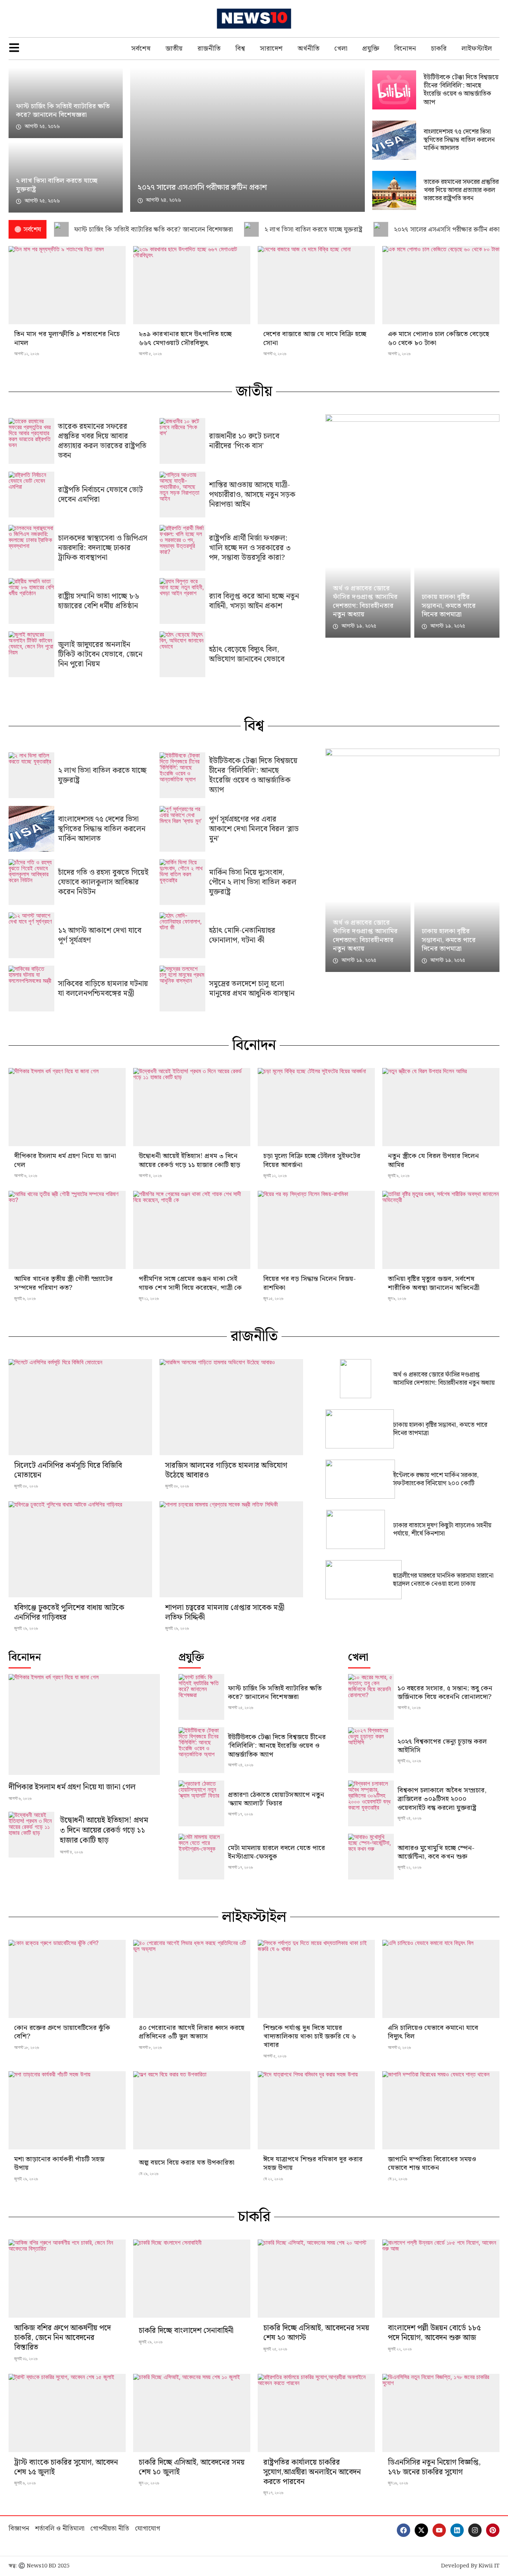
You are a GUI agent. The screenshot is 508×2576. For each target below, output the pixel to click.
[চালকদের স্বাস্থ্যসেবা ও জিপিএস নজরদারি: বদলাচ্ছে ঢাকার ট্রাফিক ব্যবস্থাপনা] (31, 548)
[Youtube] (439, 2530)
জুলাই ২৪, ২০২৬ (409, 1818)
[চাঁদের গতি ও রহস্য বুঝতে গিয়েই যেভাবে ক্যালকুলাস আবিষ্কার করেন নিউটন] (31, 882)
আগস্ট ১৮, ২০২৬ (27, 2047)
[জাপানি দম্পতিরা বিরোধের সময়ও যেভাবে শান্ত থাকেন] (441, 2110)
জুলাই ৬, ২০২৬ (25, 1298)
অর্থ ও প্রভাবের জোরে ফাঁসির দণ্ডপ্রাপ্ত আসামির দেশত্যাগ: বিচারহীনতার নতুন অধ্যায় (365, 601)
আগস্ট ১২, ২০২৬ (27, 354)
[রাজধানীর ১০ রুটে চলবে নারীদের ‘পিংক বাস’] (182, 441)
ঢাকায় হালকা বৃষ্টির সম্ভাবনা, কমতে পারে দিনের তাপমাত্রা (449, 606)
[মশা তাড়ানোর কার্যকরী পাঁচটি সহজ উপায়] (67, 2110)
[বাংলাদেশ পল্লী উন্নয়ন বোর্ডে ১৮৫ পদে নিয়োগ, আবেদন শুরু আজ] (441, 2279)
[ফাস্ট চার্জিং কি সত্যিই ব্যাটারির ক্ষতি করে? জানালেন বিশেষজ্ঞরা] (201, 1697)
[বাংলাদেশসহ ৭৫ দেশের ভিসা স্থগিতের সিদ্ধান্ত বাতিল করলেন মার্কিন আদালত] (31, 829)
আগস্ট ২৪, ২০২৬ (241, 1765)
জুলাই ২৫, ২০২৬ (275, 2349)
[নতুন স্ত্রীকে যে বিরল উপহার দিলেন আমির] (441, 1107)
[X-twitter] (421, 2530)
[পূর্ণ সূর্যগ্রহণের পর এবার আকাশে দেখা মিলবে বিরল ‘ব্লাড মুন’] (182, 829)
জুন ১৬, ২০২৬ (398, 2483)
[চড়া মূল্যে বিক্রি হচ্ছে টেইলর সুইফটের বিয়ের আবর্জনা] (316, 1107)
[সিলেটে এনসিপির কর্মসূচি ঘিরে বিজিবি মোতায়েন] (80, 1407)
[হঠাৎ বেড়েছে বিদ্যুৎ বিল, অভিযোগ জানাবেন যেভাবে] (182, 654)
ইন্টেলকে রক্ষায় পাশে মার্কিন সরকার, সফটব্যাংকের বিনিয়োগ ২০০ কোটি (436, 1479)
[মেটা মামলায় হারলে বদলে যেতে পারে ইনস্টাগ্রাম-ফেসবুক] (201, 1857)
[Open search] (496, 19)
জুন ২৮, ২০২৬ (149, 2483)
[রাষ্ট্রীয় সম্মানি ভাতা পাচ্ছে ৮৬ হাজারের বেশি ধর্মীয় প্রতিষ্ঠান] (31, 601)
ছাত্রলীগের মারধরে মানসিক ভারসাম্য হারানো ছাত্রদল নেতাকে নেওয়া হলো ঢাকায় (443, 1580)
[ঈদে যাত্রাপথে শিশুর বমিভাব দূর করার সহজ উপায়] (316, 2110)
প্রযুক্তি (371, 49)
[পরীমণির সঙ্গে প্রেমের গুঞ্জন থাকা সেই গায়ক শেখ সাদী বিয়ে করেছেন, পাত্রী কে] (192, 1230)
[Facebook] (403, 2530)
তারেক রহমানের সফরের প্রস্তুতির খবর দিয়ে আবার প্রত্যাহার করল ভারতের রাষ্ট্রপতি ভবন (461, 190)
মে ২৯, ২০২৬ (149, 2174)
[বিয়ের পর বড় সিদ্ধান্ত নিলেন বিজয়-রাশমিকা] (316, 1230)
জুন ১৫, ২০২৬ (273, 1298)
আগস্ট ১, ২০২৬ (399, 354)
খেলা (341, 49)
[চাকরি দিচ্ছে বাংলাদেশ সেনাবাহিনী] (192, 2279)
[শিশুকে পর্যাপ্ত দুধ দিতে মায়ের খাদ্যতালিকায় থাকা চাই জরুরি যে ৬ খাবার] (316, 1979)
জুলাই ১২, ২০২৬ (275, 1176)
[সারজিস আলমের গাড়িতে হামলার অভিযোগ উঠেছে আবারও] (231, 1407)
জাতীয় (174, 49)
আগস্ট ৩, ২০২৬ (275, 354)
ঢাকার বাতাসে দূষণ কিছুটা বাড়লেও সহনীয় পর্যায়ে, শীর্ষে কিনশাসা (442, 1530)
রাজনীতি (209, 49)
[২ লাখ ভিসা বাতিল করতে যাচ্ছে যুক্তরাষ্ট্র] (31, 775)
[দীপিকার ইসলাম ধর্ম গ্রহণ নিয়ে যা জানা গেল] (67, 1107)
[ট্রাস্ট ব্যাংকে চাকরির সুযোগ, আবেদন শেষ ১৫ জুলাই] (67, 2413)
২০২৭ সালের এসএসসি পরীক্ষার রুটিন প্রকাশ (202, 188)
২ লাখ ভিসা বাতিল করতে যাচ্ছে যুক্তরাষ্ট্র (57, 185)
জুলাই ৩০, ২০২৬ (26, 1486)
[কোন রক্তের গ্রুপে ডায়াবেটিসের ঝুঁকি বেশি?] (67, 1979)
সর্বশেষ (141, 49)
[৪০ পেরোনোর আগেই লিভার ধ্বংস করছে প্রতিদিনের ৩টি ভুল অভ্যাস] (192, 1979)
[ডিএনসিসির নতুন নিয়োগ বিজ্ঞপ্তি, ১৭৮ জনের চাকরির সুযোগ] (441, 2413)
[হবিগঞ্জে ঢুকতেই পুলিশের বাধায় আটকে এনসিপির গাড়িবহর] (80, 1549)
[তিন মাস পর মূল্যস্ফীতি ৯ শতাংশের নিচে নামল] (67, 285)
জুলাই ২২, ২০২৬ (409, 1867)
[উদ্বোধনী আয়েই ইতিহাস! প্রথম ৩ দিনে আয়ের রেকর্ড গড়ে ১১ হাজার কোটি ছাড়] (192, 1107)
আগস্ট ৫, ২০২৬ (150, 354)
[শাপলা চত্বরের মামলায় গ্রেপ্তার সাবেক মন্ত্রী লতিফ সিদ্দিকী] (231, 1549)
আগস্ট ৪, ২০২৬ (150, 1176)
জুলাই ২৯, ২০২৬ (26, 1628)
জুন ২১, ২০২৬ (149, 1298)
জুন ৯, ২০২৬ (397, 1298)
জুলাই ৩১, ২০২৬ (409, 1761)
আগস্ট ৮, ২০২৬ (150, 2047)
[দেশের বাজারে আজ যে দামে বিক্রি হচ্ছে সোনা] (316, 285)
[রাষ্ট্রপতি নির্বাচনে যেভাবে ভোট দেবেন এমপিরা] (31, 495)
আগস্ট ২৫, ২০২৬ (241, 1708)
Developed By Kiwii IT (470, 2566)
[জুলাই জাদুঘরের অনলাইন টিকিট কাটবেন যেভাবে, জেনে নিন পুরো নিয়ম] (31, 654)
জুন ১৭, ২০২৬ (273, 2493)
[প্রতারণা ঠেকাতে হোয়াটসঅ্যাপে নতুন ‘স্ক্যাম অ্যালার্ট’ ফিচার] (201, 1803)
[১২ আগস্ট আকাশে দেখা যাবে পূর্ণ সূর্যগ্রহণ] (31, 935)
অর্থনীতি (308, 49)
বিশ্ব (240, 49)
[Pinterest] (493, 2530)
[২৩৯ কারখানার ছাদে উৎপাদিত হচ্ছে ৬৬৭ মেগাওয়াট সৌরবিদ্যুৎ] (192, 285)
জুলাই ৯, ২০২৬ (399, 1176)
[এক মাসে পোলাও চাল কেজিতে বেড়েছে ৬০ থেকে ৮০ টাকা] (441, 285)
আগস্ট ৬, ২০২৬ (26, 1176)
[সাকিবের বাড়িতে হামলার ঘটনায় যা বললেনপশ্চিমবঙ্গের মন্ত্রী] (31, 989)
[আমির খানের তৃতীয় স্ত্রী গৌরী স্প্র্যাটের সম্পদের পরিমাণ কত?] (67, 1230)
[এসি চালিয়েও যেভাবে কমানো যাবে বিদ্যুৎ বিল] (441, 1979)
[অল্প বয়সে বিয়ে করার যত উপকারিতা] (192, 2110)
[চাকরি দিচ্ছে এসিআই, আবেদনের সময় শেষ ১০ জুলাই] (192, 2413)
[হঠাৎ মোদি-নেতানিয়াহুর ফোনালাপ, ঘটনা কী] (182, 935)
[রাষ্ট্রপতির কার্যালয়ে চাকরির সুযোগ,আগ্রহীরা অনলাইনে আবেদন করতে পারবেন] (316, 2413)
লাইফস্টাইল (477, 49)
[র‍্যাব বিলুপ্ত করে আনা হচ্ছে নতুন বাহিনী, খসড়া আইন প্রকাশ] (182, 601)
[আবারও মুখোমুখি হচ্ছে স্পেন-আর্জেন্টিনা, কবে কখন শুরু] (371, 1857)
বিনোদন (405, 49)
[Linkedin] (457, 2530)
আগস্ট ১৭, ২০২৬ (240, 1814)
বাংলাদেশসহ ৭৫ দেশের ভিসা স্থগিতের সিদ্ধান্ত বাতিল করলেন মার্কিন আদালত (459, 140)
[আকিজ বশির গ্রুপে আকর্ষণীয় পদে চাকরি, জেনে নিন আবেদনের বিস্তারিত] (67, 2279)
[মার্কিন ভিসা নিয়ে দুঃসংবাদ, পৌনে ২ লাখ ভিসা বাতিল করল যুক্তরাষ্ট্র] (182, 882)
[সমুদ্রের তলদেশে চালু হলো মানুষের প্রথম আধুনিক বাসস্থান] (182, 989)
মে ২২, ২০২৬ (273, 2179)
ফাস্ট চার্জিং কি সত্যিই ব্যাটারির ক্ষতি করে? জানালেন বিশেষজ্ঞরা (63, 111)
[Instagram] (475, 2530)
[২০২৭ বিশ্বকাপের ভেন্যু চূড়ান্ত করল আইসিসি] (371, 1750)
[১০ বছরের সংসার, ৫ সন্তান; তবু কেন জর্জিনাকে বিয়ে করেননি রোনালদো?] (371, 1697)
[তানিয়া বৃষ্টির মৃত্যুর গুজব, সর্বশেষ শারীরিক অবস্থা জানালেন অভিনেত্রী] (441, 1230)
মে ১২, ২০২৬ (398, 2179)
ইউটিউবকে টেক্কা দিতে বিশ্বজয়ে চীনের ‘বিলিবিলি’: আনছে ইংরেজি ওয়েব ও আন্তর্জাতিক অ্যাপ (461, 90)
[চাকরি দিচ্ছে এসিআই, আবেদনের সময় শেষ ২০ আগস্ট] (316, 2279)
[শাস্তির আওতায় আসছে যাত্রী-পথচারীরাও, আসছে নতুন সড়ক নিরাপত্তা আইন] (182, 495)
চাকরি (439, 49)
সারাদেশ (271, 49)
